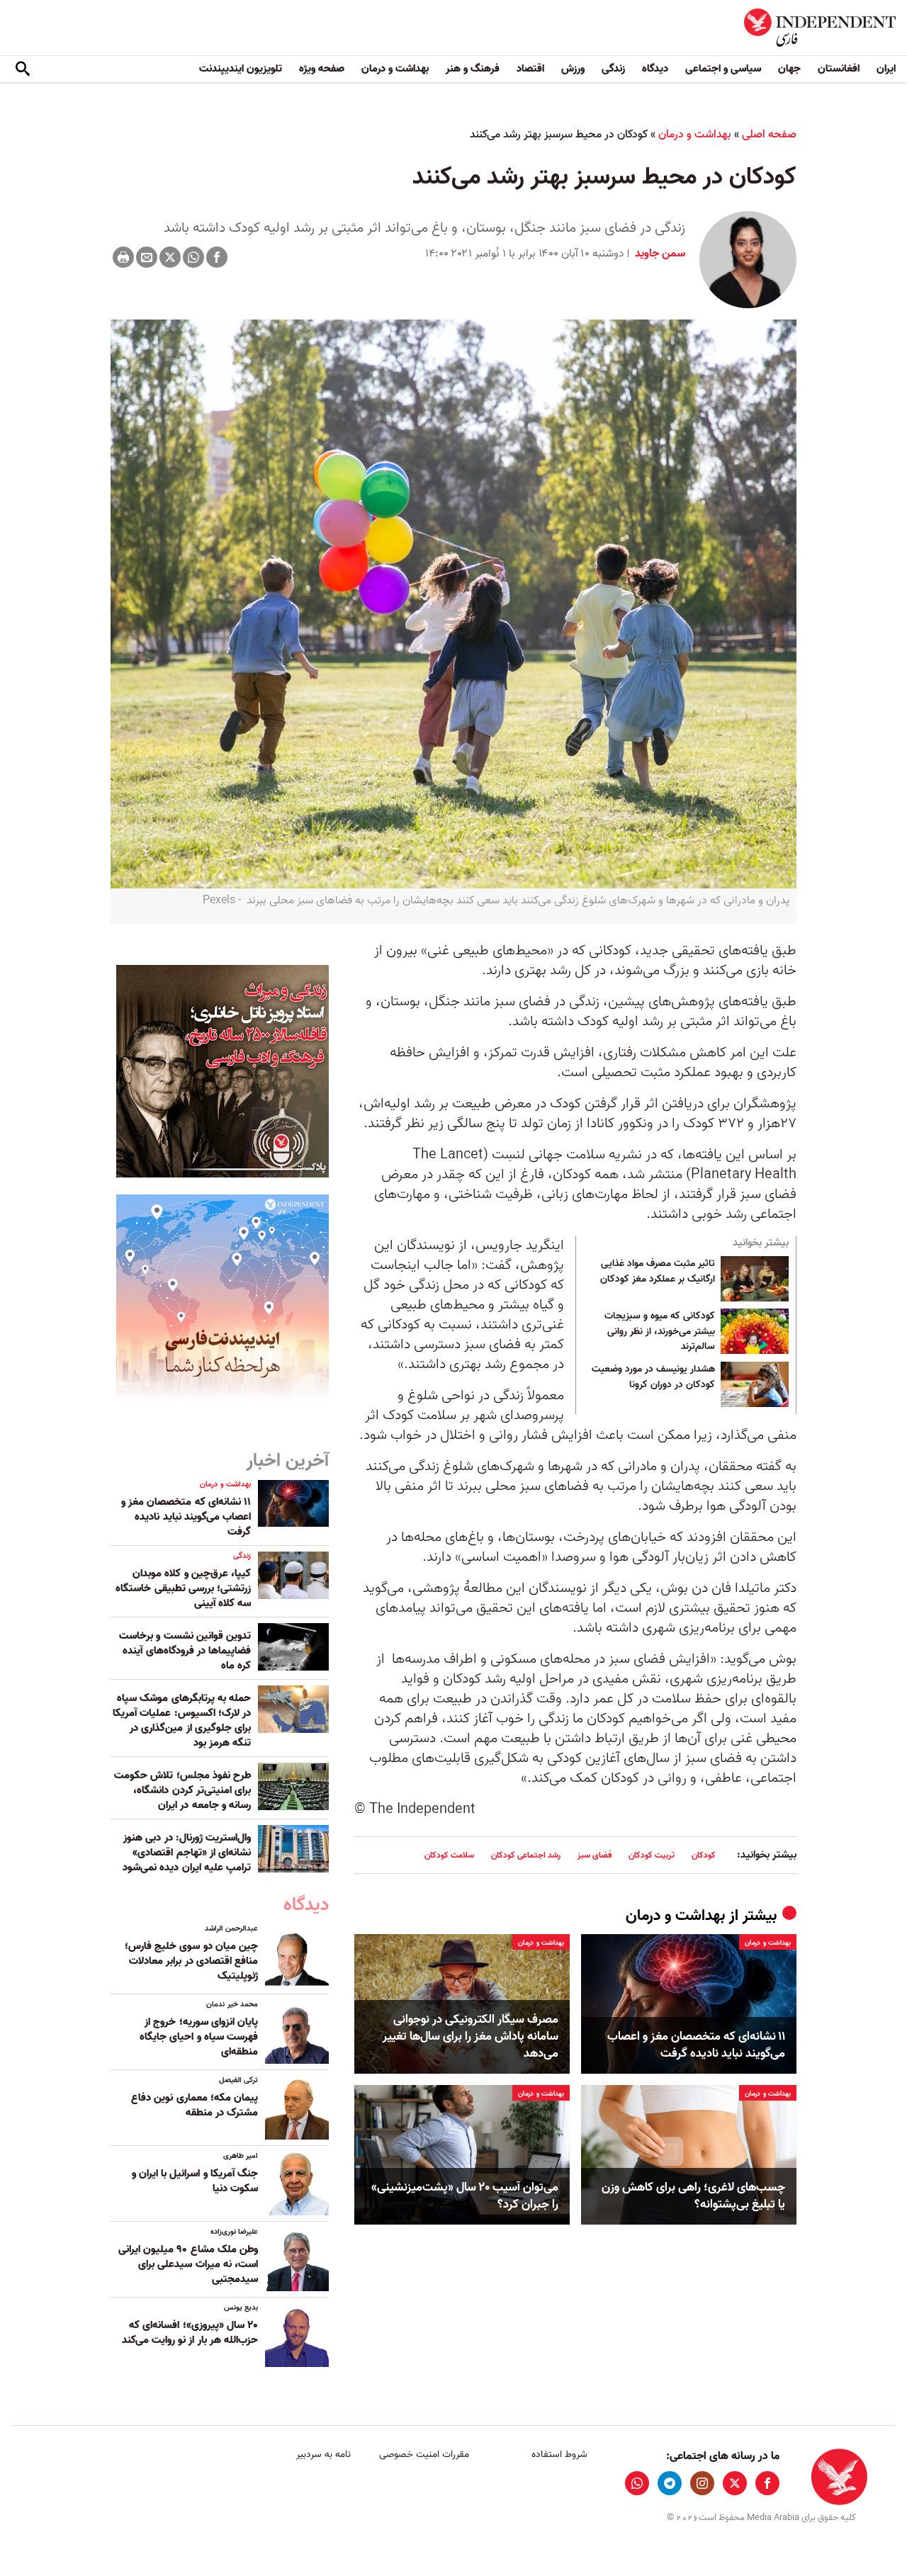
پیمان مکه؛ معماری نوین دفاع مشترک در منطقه (195, 2105)
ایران (886, 69)
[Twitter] (170, 257)
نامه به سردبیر (323, 2454)
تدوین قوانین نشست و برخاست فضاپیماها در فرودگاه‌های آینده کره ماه (185, 1651)
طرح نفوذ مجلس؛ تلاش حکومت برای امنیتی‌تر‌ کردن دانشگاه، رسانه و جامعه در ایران (182, 1790)
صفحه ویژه (322, 69)
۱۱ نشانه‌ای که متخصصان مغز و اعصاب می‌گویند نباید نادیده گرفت (696, 2045)
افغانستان (839, 69)
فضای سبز (595, 1855)
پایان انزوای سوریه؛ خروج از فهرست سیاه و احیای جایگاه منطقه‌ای (199, 2037)
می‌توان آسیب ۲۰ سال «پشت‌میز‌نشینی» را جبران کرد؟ (465, 2196)
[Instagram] (702, 2483)
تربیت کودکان (652, 1855)
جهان (789, 69)
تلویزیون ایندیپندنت (241, 69)
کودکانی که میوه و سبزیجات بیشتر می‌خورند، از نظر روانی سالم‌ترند (660, 1332)
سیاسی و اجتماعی (723, 69)
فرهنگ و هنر (473, 69)
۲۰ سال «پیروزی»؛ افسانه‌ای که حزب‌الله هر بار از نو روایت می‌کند (190, 2333)
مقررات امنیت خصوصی (424, 2454)
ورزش (573, 69)
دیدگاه (655, 69)
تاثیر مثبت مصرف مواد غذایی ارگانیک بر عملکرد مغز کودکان (658, 1272)
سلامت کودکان (449, 1855)
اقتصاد (530, 69)
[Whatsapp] (193, 257)
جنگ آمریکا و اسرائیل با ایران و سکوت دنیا (195, 2181)
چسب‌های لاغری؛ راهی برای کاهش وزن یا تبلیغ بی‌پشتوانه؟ (693, 2196)
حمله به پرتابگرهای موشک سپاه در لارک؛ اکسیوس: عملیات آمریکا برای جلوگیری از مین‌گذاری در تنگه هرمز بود (182, 1721)
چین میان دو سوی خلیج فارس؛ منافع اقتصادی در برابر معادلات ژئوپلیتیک (191, 1961)
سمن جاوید (659, 254)
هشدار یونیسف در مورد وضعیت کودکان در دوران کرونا (653, 1377)
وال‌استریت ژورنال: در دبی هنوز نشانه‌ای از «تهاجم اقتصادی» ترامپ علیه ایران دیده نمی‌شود (187, 1853)
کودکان (704, 1855)
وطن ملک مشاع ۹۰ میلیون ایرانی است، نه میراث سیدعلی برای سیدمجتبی (188, 2264)
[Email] (147, 257)
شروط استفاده (559, 2454)
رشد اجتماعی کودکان (526, 1855)
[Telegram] (670, 2483)
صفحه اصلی (769, 135)
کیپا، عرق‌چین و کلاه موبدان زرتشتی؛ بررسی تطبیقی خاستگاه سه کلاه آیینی (183, 1588)
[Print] (123, 257)
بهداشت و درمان (395, 69)
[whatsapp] (637, 2483)
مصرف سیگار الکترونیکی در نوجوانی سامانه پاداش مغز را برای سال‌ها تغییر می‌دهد (471, 2036)
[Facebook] (217, 257)
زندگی (613, 69)
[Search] (23, 69)
